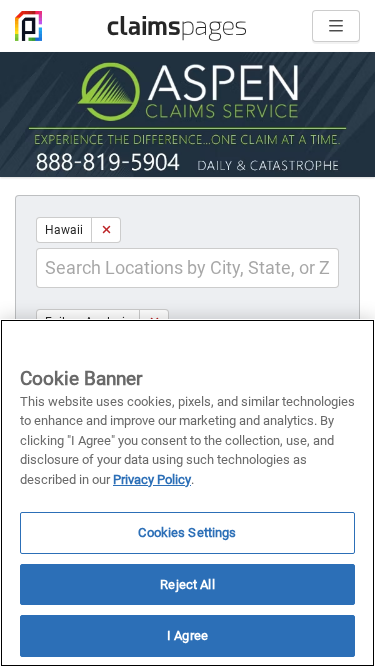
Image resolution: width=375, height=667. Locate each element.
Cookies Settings (187, 532)
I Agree (187, 635)
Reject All (187, 584)
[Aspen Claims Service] (187, 114)
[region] (187, 493)
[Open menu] (336, 26)
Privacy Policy (152, 479)
